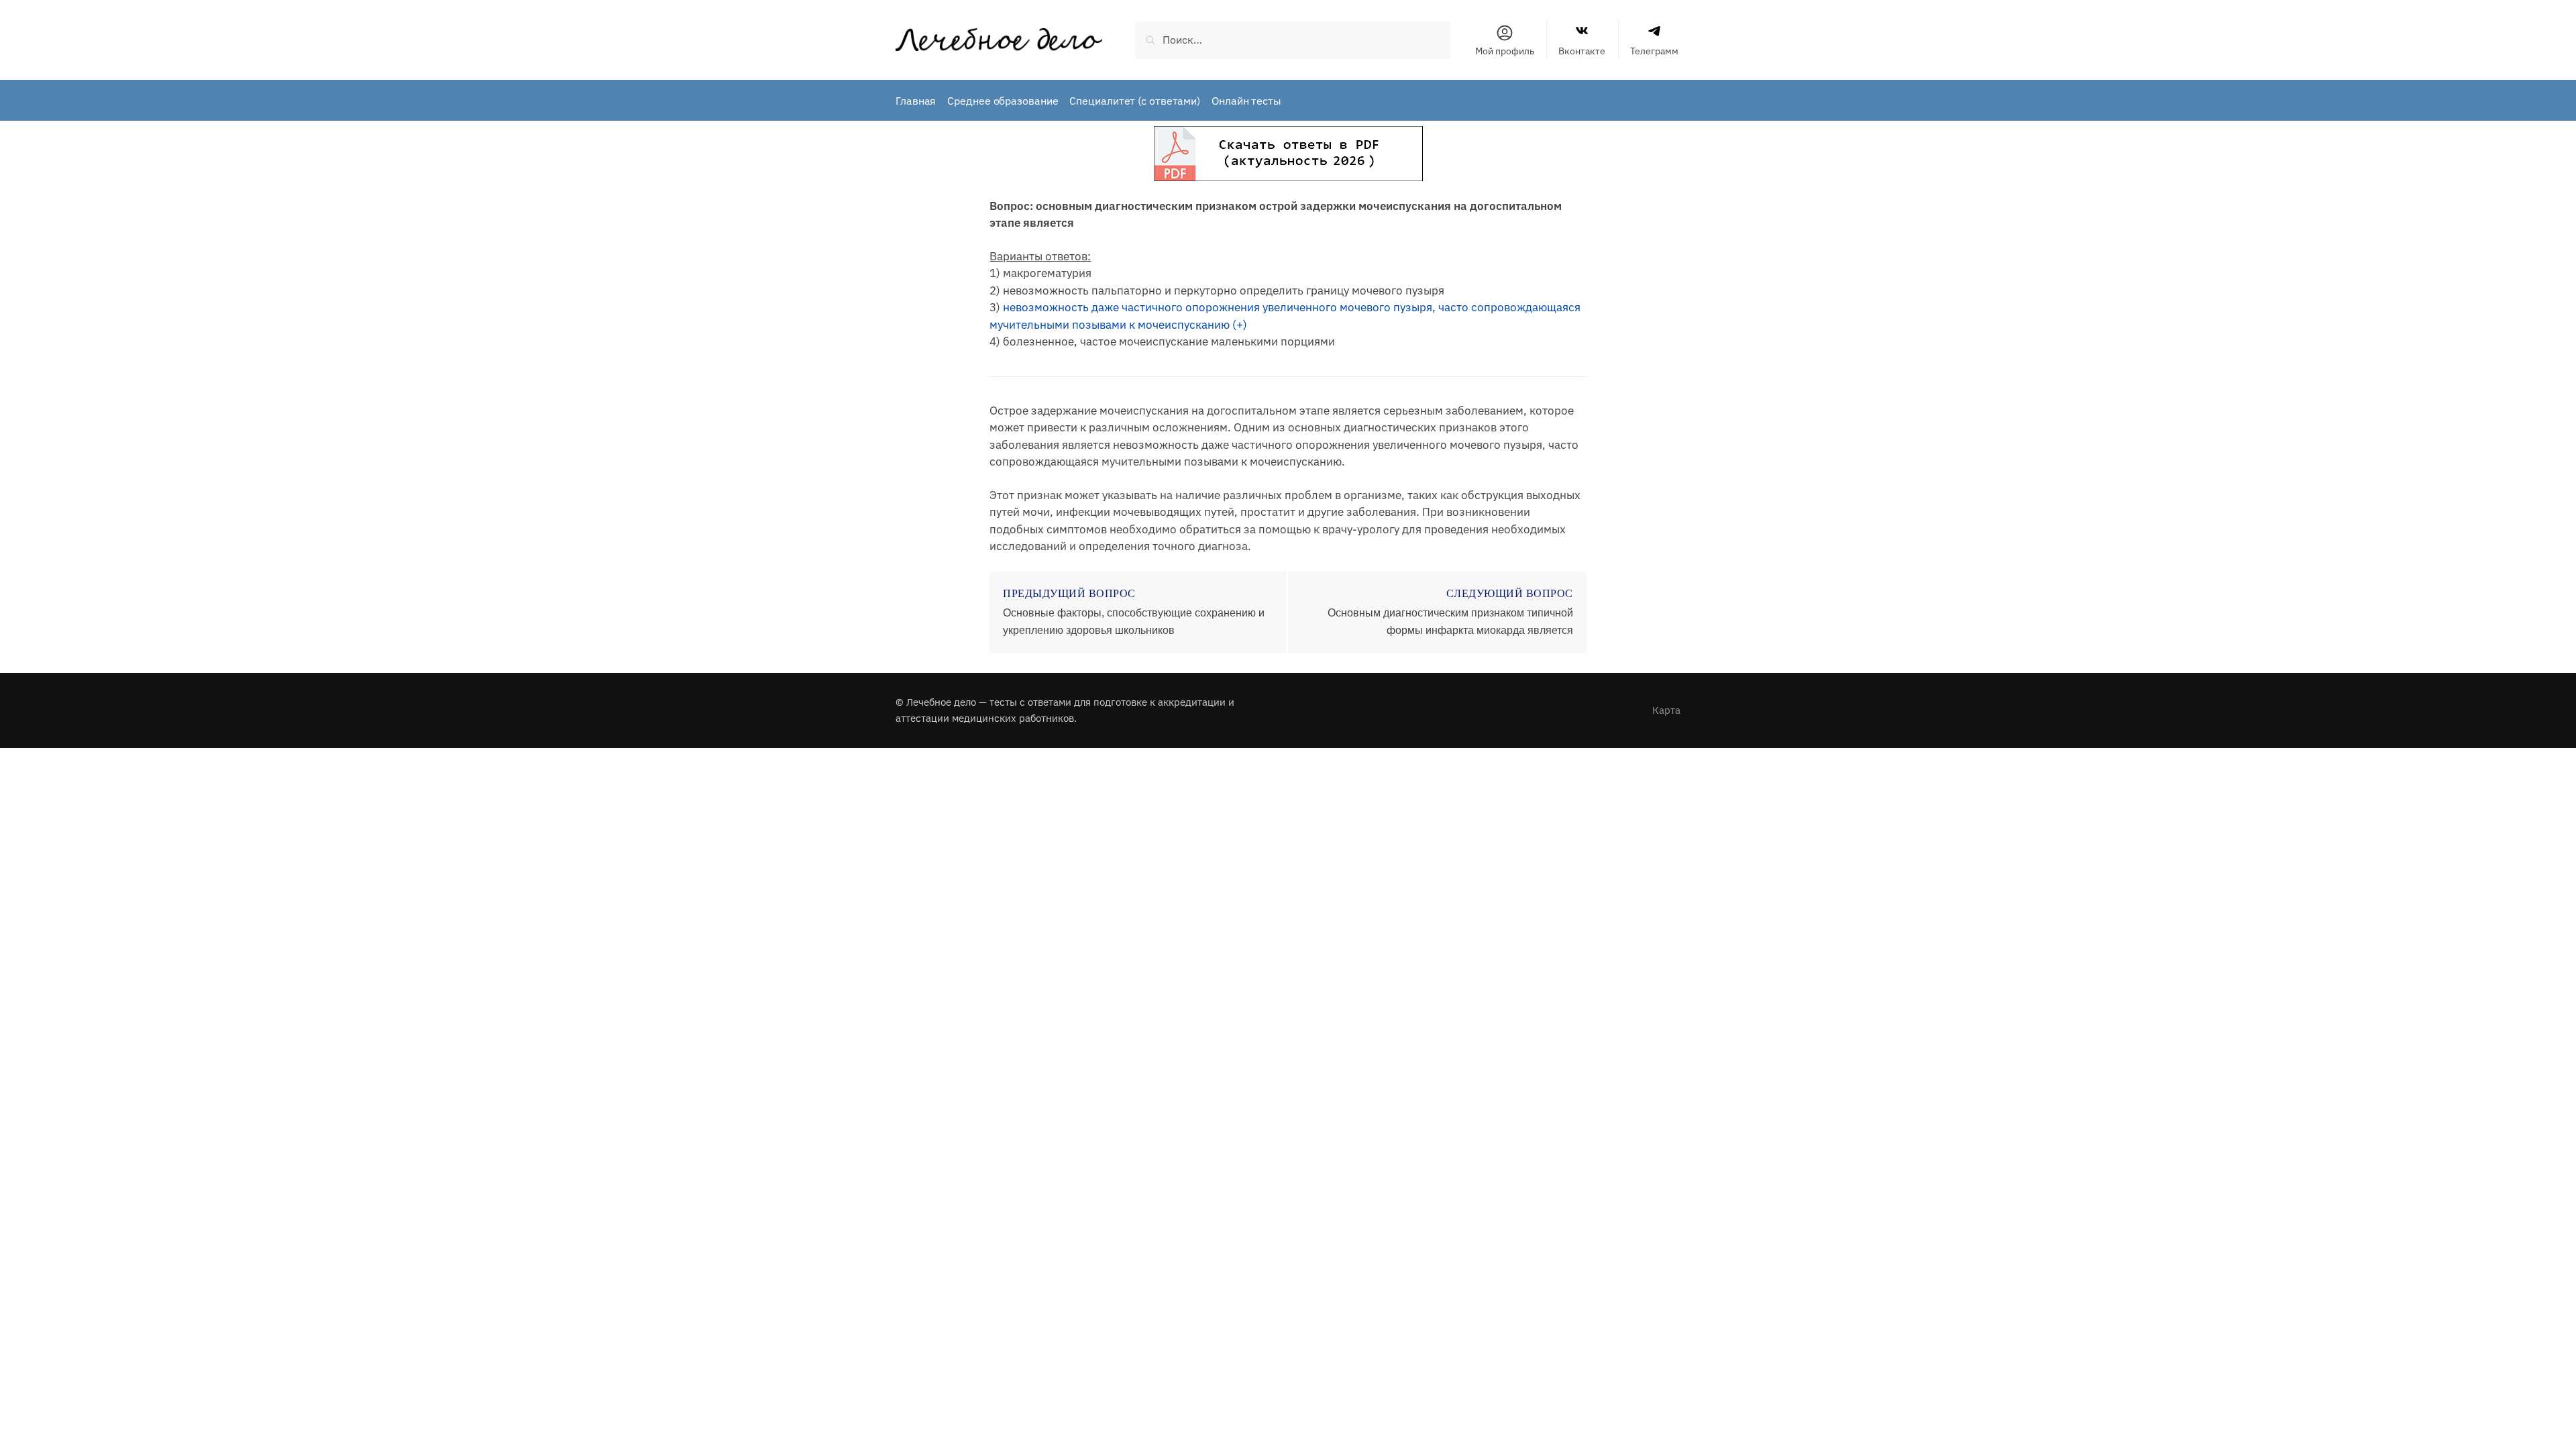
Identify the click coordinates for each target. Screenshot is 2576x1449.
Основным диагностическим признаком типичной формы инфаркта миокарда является (1450, 622)
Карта (1666, 710)
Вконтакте (1582, 51)
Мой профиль (1505, 51)
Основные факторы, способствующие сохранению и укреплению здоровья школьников (1134, 622)
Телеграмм (1654, 51)
